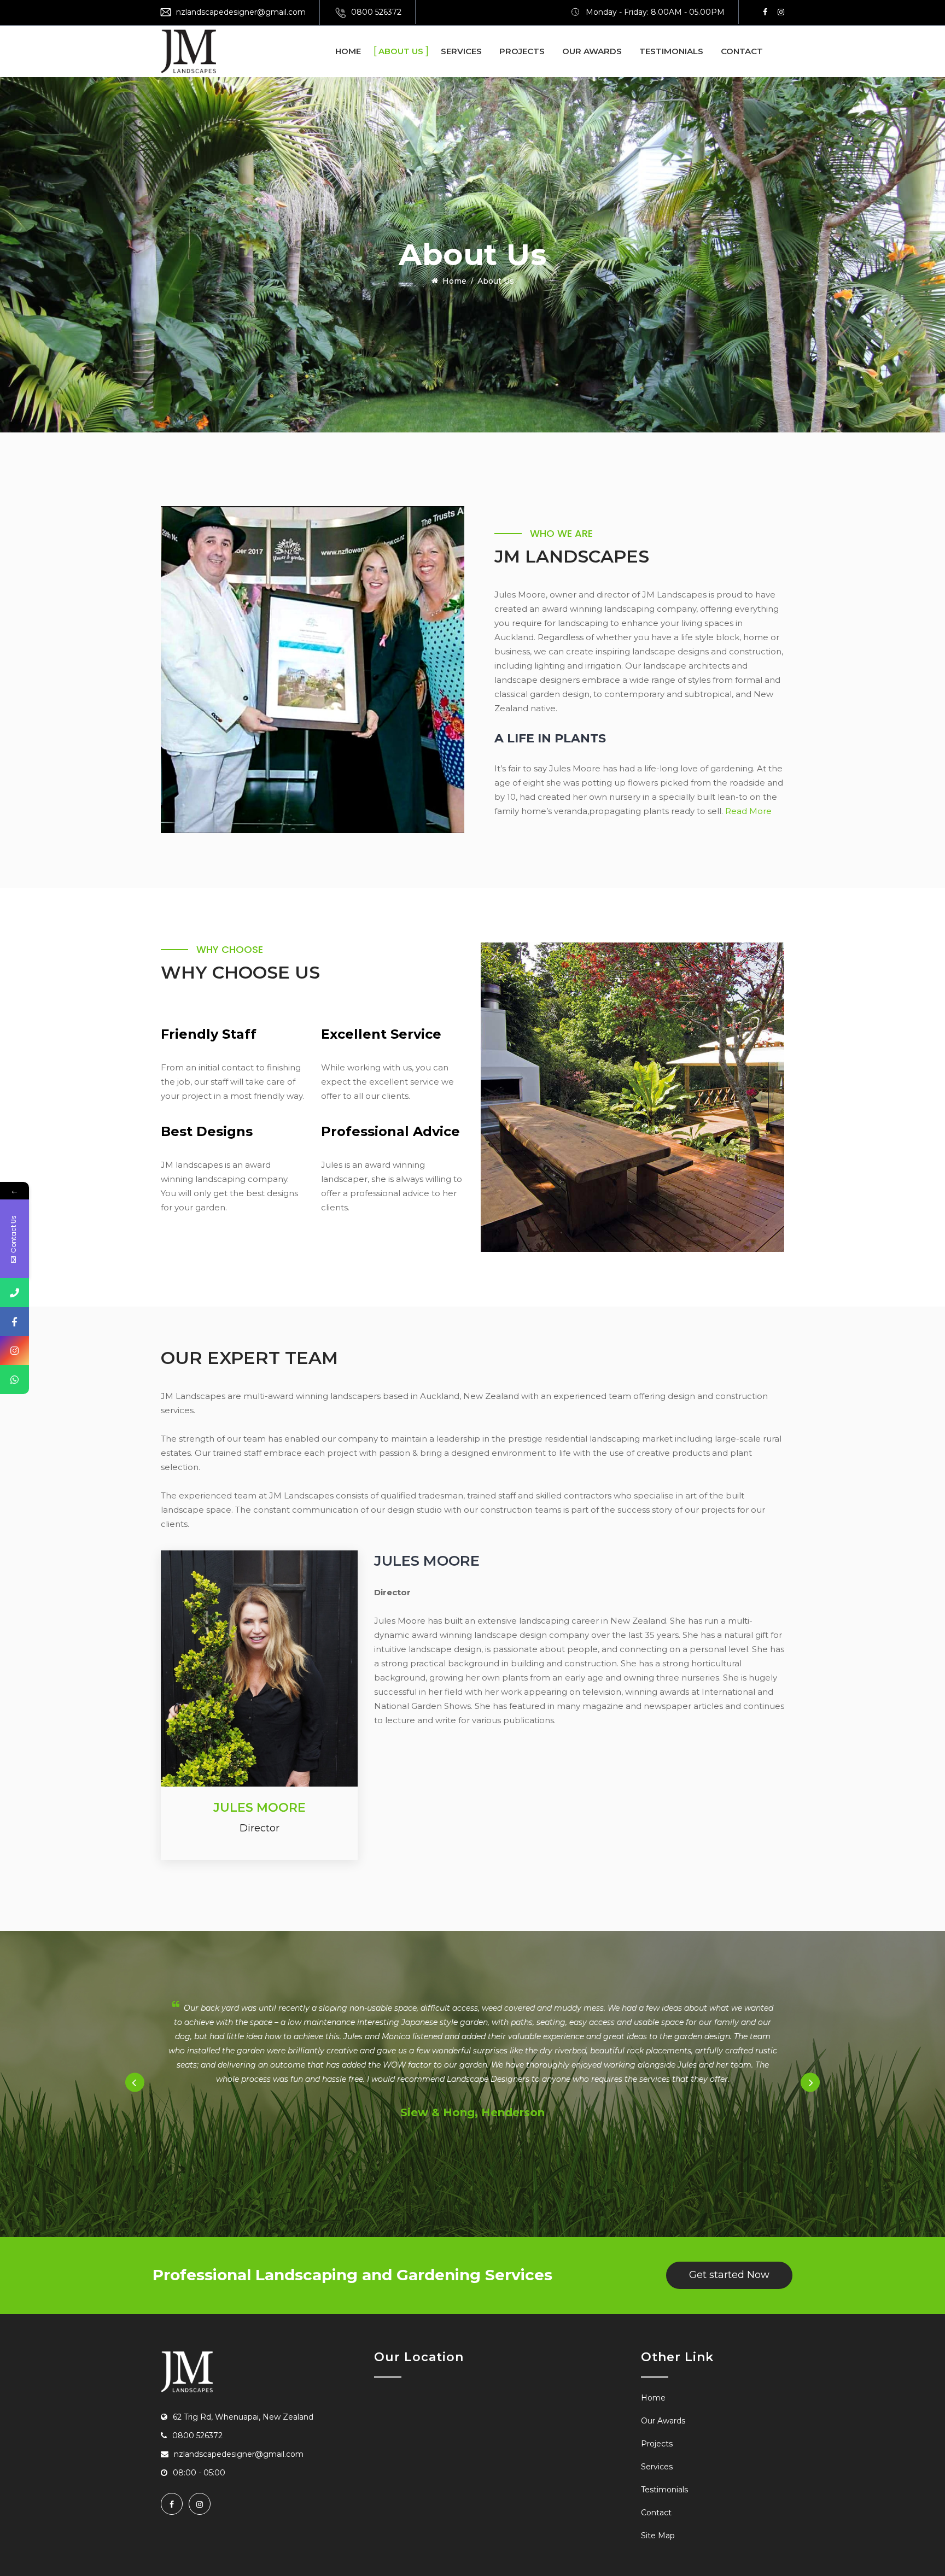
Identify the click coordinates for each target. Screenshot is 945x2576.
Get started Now (729, 2275)
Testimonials (671, 51)
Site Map (658, 2536)
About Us (401, 51)
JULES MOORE (259, 1808)
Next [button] (810, 2083)
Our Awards (592, 51)
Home (348, 51)
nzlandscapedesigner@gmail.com (241, 12)
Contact (742, 51)
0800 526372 (376, 12)
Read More (748, 811)
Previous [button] (135, 2083)
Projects (522, 51)
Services (461, 51)
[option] (472, 2062)
